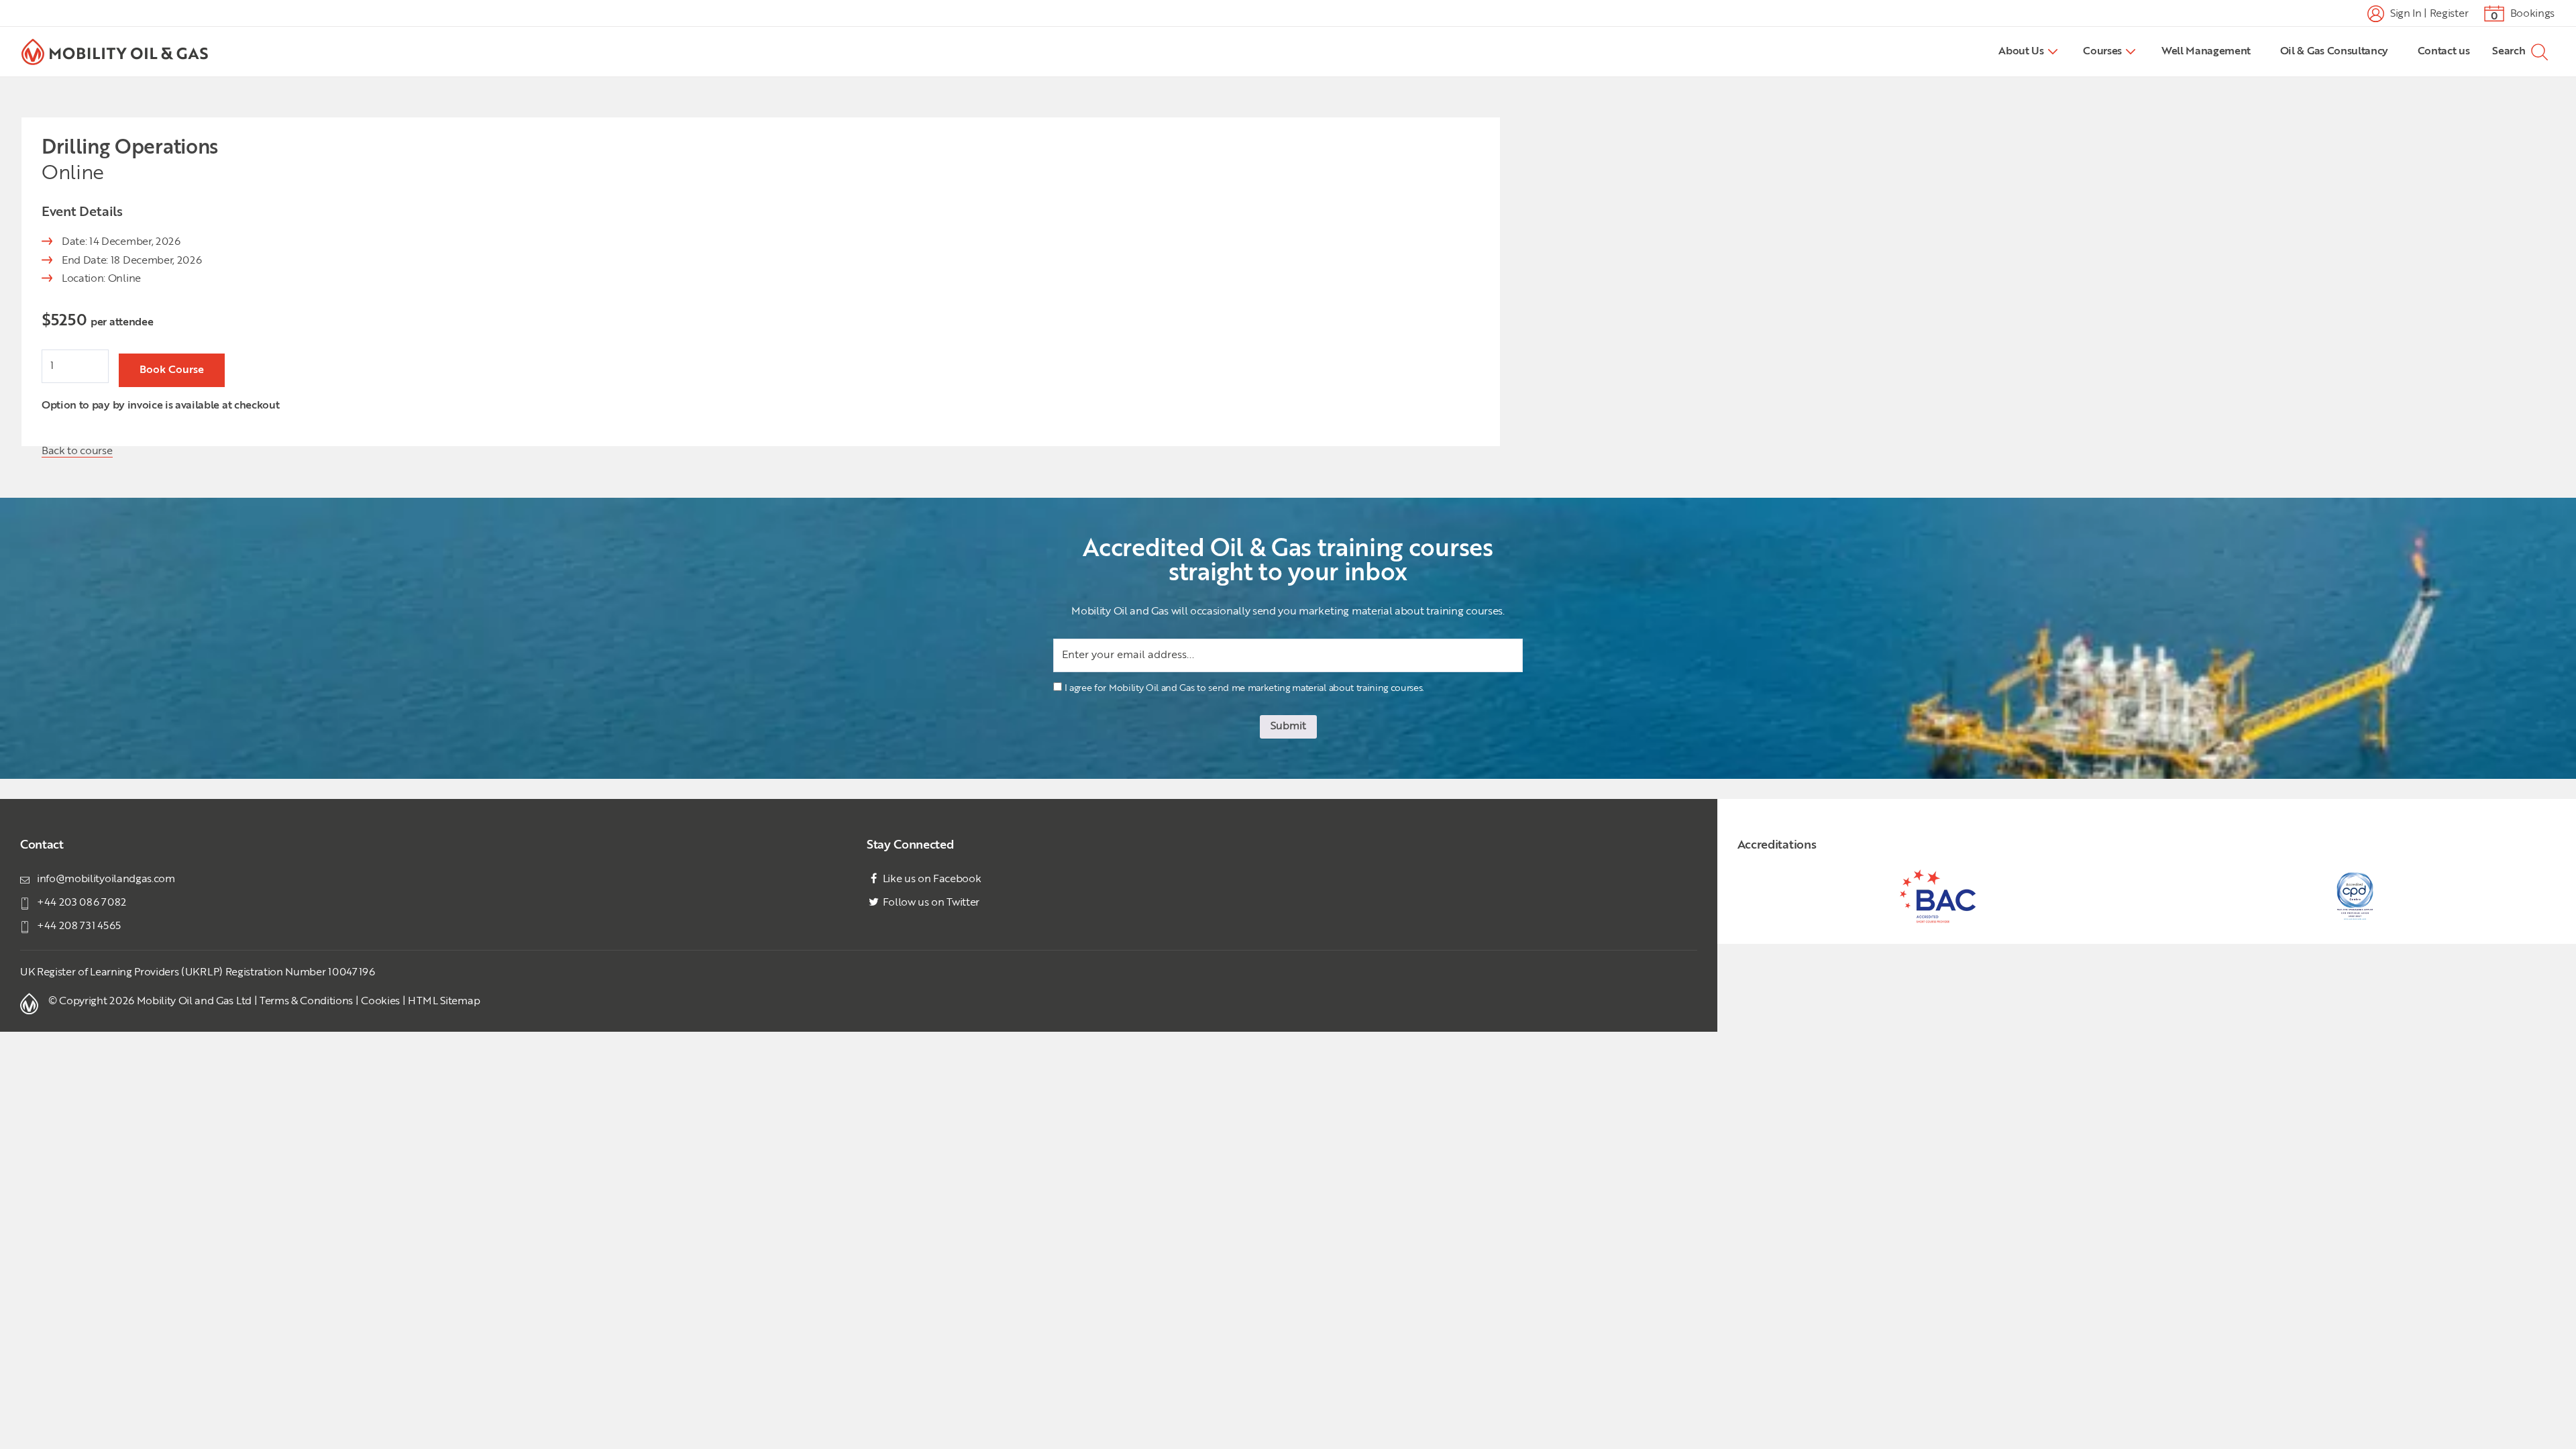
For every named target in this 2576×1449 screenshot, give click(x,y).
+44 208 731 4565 (79, 926)
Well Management (2206, 52)
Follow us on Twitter (930, 903)
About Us (2021, 52)
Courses (2102, 52)
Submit (1288, 727)
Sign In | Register (2428, 13)
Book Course (172, 370)
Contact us (2444, 52)
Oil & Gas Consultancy (2334, 52)
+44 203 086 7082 (82, 903)
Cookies (380, 1002)
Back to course (77, 451)
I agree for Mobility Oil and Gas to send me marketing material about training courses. (1244, 688)
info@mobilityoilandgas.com (106, 879)
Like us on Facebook (931, 879)
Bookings (2523, 15)
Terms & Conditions (306, 1002)
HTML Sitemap (444, 1002)
